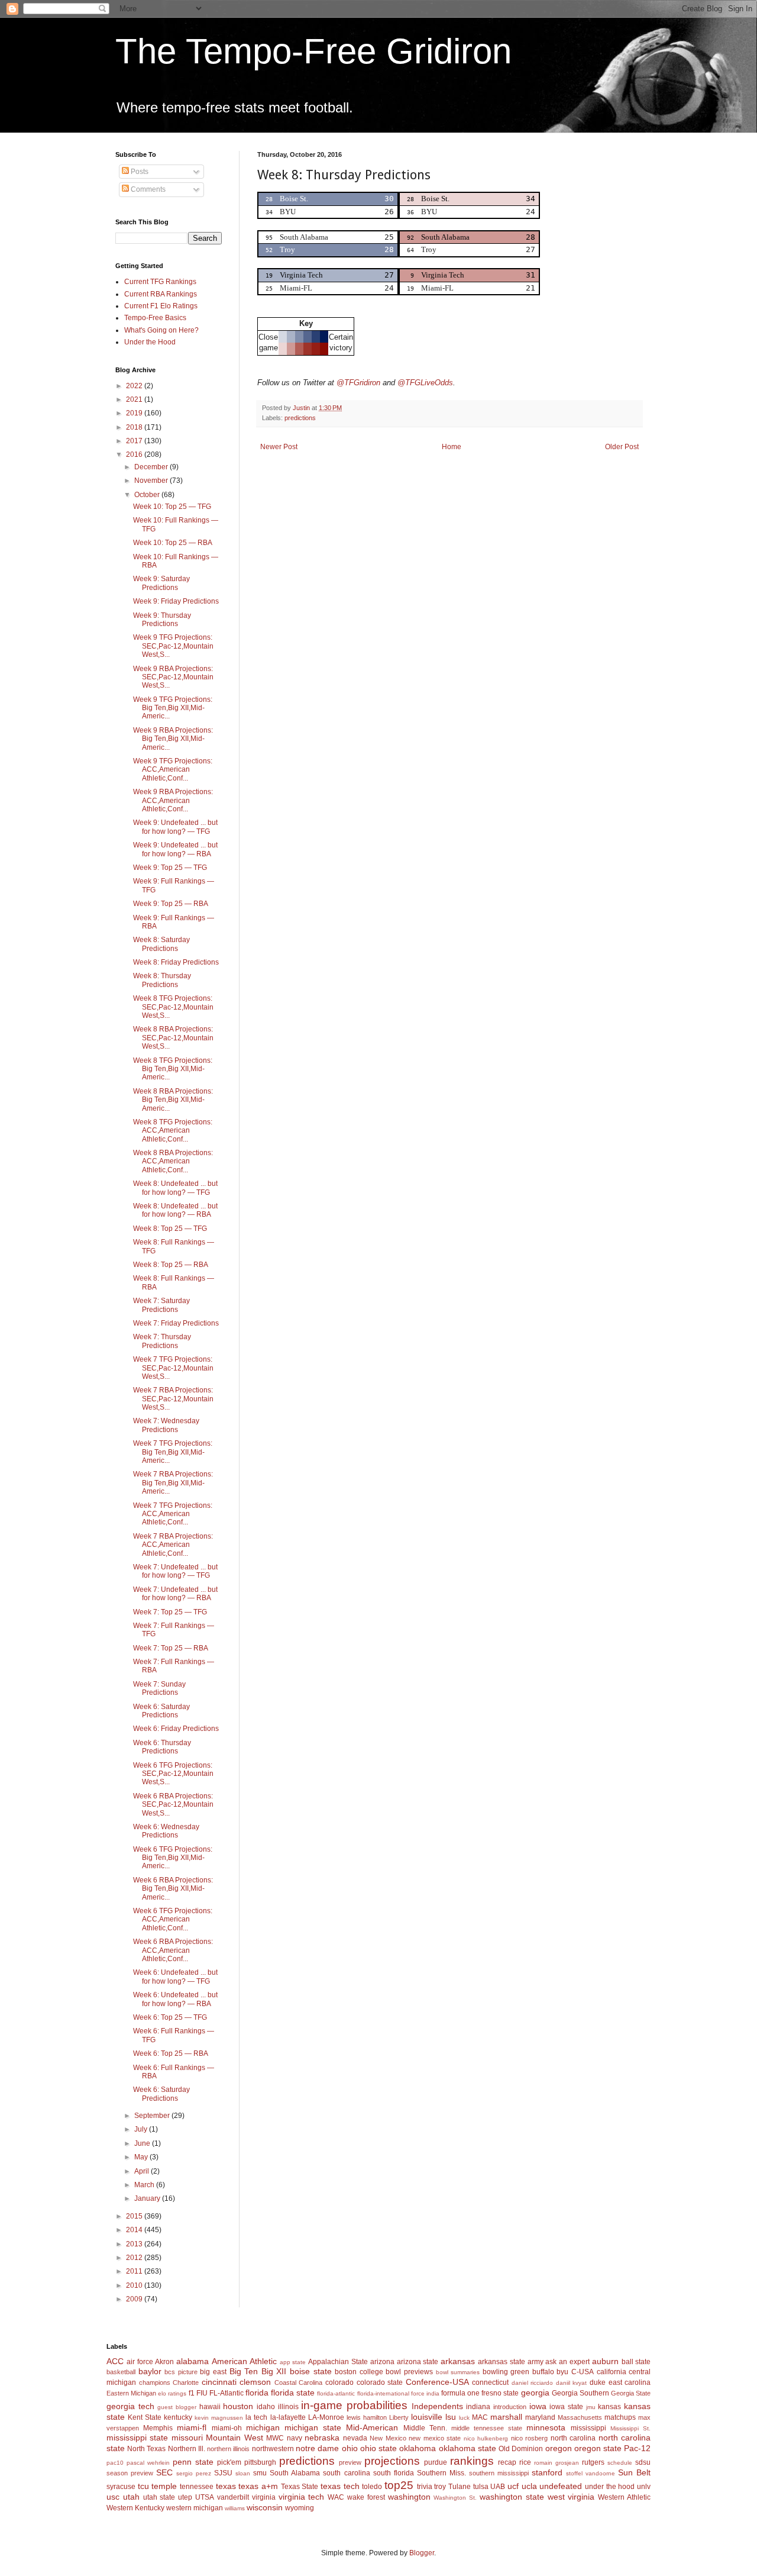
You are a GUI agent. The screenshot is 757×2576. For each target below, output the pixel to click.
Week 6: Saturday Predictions (161, 1711)
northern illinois (228, 2449)
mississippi (588, 2428)
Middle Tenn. (425, 2428)
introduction (510, 2407)
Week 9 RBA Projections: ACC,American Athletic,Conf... (173, 800)
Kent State (145, 2417)
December (152, 467)
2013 (135, 2244)
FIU (202, 2393)
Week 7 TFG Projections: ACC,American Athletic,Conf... (173, 1514)
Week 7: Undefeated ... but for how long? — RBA (175, 1594)
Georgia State (631, 2393)
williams (235, 2508)
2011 (135, 2271)
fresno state (500, 2393)
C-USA (583, 2372)
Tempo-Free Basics (155, 318)
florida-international (383, 2393)
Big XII (274, 2371)
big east (213, 2372)
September (153, 2116)
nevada (355, 2438)
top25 (399, 2485)
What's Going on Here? (161, 330)
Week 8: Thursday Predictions (162, 980)
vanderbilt (233, 2497)
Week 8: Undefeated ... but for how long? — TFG (175, 1188)
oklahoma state (468, 2448)
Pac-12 (637, 2448)
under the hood (610, 2487)
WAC (336, 2497)
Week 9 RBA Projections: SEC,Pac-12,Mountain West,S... (173, 677)
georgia (535, 2393)
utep (185, 2497)
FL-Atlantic (227, 2393)
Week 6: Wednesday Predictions (166, 1831)
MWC (275, 2438)
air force (140, 2362)
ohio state (378, 2448)
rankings (472, 2461)
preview (350, 2462)
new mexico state (435, 2438)
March (145, 2185)
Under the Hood (150, 342)
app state (293, 2362)
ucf (513, 2486)
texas (226, 2486)
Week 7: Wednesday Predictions (166, 1425)
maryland (540, 2417)
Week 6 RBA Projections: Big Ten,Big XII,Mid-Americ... (173, 1889)
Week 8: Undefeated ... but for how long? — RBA (175, 1210)
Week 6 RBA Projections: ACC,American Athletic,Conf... (173, 1950)
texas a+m (258, 2486)
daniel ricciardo (533, 2383)
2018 (135, 427)
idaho (266, 2407)
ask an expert (567, 2362)
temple (164, 2486)
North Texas (146, 2449)
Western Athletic (624, 2497)
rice (525, 2462)
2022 (135, 386)
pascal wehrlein (148, 2463)
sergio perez (194, 2473)
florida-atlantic (336, 2393)
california (612, 2372)
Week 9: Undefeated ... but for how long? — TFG (175, 827)
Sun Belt (634, 2472)
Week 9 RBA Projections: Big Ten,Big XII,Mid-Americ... (173, 739)
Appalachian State (338, 2362)
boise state (311, 2371)
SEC (164, 2472)
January (148, 2198)
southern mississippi (499, 2473)
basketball (121, 2372)
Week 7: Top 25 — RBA (171, 1648)
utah (131, 2497)
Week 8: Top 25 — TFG (170, 1229)
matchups (620, 2417)
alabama (193, 2361)
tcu (143, 2486)
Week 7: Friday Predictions (176, 1323)
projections (392, 2461)
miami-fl (192, 2427)
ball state (636, 2362)
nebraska (322, 2438)
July (142, 2129)
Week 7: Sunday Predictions (159, 1688)
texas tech (340, 2486)
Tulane (460, 2487)
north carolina (573, 2438)
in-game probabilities (354, 2405)
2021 (135, 399)
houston (238, 2406)
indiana (478, 2407)
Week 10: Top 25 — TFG (172, 507)
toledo (372, 2487)
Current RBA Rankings (161, 294)
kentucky (178, 2417)
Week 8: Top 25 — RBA (171, 1265)
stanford (547, 2472)
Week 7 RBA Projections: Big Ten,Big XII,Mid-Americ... (173, 1483)
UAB (498, 2487)
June (143, 2143)
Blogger (422, 2553)
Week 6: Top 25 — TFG (170, 2017)
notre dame (317, 2448)
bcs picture (181, 2372)
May (142, 2157)
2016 (135, 454)
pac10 (115, 2463)
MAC (480, 2417)
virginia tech (302, 2497)
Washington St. (455, 2498)
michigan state (313, 2427)
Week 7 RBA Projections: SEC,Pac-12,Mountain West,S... (173, 1399)
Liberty (399, 2417)
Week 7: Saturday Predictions (161, 1305)
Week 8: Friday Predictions (176, 962)
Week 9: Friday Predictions (176, 601)
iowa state (566, 2407)
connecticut (490, 2382)
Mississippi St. (630, 2428)
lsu (451, 2417)
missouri (187, 2438)
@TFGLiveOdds (425, 383)
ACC (115, 2361)
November (152, 481)
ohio (350, 2448)
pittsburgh (260, 2462)
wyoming (300, 2508)
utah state (159, 2497)
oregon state (598, 2448)
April (143, 2171)
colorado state (380, 2382)
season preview (130, 2473)
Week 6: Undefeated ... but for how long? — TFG (175, 1977)
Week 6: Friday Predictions (176, 1729)
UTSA (205, 2497)
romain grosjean (557, 2463)
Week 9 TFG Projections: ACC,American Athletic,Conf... (173, 770)
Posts (139, 172)
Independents (437, 2406)
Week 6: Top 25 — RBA (171, 2053)
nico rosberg (529, 2438)
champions (155, 2382)
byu (562, 2372)
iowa (538, 2406)
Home (452, 447)
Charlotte (186, 2382)
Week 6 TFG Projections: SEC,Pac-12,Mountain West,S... (173, 1774)
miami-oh (227, 2428)
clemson (255, 2382)
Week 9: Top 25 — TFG (170, 868)
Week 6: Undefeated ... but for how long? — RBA (175, 1999)
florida (257, 2393)
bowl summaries (458, 2372)
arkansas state (502, 2362)
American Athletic (244, 2361)
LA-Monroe (326, 2417)
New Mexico (388, 2438)
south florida (394, 2473)
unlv (644, 2487)
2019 (135, 413)
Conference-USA (437, 2382)
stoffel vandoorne (591, 2473)
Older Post (622, 447)
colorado (339, 2382)
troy (440, 2487)
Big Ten (244, 2371)
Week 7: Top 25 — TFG (170, 1612)
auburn (605, 2361)
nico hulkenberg (486, 2438)
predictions (300, 418)
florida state (293, 2393)
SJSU (223, 2473)
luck (464, 2418)
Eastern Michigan (131, 2393)
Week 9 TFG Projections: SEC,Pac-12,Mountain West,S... (173, 646)
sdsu (643, 2462)
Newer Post (279, 447)
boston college (359, 2372)
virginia (264, 2497)
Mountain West (234, 2438)
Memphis (158, 2428)
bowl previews (409, 2372)
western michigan (195, 2508)
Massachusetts (580, 2417)
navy (295, 2438)
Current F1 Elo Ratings (161, 306)
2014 (135, 2230)
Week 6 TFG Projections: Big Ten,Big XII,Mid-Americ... (173, 1858)
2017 (135, 441)
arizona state (418, 2362)
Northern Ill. (187, 2449)
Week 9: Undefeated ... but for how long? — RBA (175, 849)
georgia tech (130, 2406)
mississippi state (137, 2438)
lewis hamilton (367, 2417)
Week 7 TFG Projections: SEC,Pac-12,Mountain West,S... (173, 1368)
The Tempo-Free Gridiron (313, 51)
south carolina (346, 2473)
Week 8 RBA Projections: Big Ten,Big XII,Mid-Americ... (173, 1100)
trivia (425, 2487)
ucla (529, 2486)
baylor (150, 2371)
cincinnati (219, 2382)
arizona (382, 2362)
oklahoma (418, 2448)
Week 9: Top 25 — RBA (171, 904)
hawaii (210, 2407)
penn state (193, 2462)
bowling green (506, 2372)
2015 (135, 2216)
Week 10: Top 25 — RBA (173, 543)
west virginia (571, 2497)
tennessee (197, 2487)
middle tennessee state (487, 2428)
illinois (288, 2407)
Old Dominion (521, 2449)
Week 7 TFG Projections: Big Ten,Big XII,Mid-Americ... (173, 1452)
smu (260, 2473)
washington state (512, 2497)
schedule (620, 2463)
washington (409, 2497)
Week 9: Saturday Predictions (161, 583)
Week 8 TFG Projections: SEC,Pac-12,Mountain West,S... (173, 1007)
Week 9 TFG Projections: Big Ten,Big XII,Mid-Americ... (173, 708)
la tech (256, 2417)
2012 (135, 2258)
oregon (559, 2448)
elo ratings (172, 2393)
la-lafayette (288, 2417)
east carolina (630, 2382)
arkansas (458, 2361)
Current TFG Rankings (160, 282)
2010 (135, 2285)
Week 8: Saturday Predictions (161, 944)
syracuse (121, 2487)
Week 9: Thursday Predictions (162, 620)
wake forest (366, 2497)
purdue (436, 2462)
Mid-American (372, 2427)
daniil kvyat (572, 2383)
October (148, 495)
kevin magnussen (219, 2418)
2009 (135, 2299)
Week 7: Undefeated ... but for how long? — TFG (175, 1571)
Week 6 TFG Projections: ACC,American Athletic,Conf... (173, 1919)
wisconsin (265, 2507)
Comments (147, 189)
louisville (427, 2417)
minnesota (546, 2427)
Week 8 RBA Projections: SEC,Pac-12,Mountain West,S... (173, 1038)
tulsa (481, 2487)
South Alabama (295, 2473)
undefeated (561, 2486)
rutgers (593, 2462)
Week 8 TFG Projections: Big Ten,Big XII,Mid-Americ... (173, 1069)
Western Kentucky (135, 2508)
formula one (460, 2393)
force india (425, 2393)
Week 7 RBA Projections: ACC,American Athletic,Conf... (173, 1545)
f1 (192, 2393)
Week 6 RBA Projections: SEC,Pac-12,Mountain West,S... (173, 1805)
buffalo (543, 2372)
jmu (591, 2407)
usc (113, 2497)
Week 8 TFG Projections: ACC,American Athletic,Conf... (173, 1131)
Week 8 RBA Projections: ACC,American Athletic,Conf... (173, 1161)
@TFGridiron (358, 383)
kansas (609, 2407)
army (536, 2362)
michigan (263, 2427)
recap (507, 2462)
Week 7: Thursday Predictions (162, 1341)
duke (598, 2382)
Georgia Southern (580, 2393)
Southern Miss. (441, 2473)
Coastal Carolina (299, 2382)
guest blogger (177, 2407)
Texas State (300, 2487)
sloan (243, 2473)
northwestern (273, 2449)
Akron (164, 2362)
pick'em (229, 2462)
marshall (506, 2417)
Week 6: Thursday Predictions (162, 1747)
